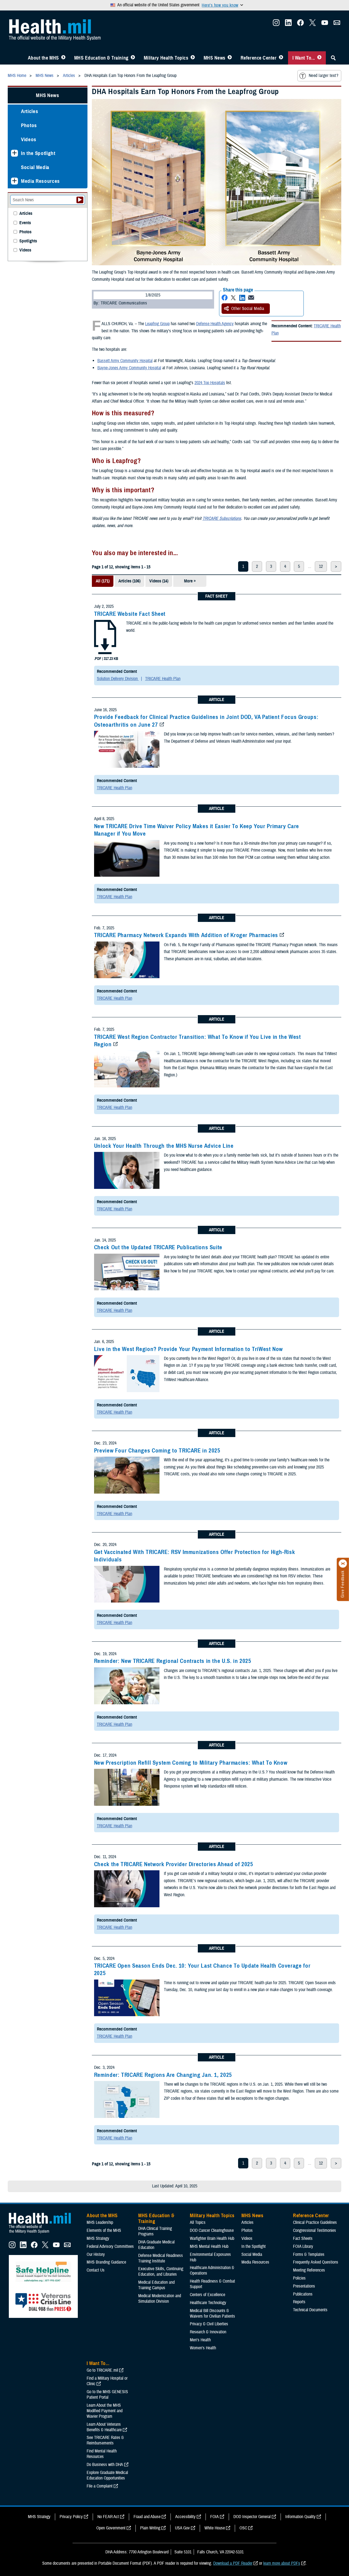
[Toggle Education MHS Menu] (133, 58)
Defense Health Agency (215, 324)
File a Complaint (100, 2486)
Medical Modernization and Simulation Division (160, 2299)
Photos (29, 125)
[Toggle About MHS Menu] (63, 58)
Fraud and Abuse (147, 2517)
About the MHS (43, 58)
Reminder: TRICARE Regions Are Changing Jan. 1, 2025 (163, 2075)
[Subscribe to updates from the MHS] (337, 24)
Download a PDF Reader (233, 2563)
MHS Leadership (100, 2222)
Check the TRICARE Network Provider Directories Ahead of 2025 (174, 1864)
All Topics (198, 2222)
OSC (243, 2528)
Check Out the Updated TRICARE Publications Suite (158, 1247)
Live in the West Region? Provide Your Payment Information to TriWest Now (188, 1349)
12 (321, 566)
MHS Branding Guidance (106, 2262)
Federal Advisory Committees (110, 2246)
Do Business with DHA (105, 2465)
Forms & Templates (309, 2254)
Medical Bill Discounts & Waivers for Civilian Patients (212, 2313)
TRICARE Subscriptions (222, 518)
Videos (29, 139)
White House (215, 2528)
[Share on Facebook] (225, 298)
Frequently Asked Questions (316, 2262)
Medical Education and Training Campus (156, 2285)
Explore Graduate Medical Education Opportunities (107, 2475)
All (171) (103, 581)
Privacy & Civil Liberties (209, 2324)
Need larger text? (323, 76)
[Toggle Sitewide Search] (333, 58)
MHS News (215, 58)
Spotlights (28, 241)
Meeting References (309, 2270)
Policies (299, 2278)
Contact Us (96, 2270)
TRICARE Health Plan (163, 679)
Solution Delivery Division (118, 679)
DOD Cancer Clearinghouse (212, 2230)
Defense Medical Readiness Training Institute (161, 2258)
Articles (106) (129, 581)
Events (25, 223)
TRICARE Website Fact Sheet (130, 614)
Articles (30, 111)
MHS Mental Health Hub (209, 2246)
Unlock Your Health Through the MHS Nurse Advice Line (164, 1146)
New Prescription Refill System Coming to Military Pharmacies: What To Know (191, 1763)
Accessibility (185, 2517)
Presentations (304, 2286)
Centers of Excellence (207, 2295)
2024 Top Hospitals (210, 383)
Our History (96, 2254)
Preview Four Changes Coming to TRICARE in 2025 (157, 1451)
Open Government (111, 2528)
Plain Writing (150, 2528)
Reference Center (259, 58)
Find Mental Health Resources (102, 2454)
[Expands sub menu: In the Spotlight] (14, 153)
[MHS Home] (43, 2233)
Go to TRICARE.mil (102, 2370)
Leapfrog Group (157, 324)
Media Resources (40, 181)
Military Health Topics (166, 58)
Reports (299, 2302)
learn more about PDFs (282, 2563)
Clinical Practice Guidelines (315, 2222)
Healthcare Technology (208, 2303)
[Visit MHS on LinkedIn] (288, 24)
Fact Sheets (303, 2238)
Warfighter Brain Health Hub (212, 2238)
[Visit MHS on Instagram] (276, 24)
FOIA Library (303, 2246)
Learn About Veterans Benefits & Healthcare (104, 2427)
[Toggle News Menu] (230, 58)
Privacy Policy (71, 2517)
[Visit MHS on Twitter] (313, 24)
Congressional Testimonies (315, 2230)
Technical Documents (310, 2310)
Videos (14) (159, 581)
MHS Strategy (98, 2238)
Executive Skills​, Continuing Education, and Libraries (161, 2272)
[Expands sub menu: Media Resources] (14, 181)
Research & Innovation (208, 2332)
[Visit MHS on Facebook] (300, 24)
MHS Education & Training (101, 58)
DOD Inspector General (252, 2517)
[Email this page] (251, 298)
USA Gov (182, 2528)
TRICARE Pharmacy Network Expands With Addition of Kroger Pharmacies (186, 935)
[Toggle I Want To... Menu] (319, 58)
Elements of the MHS (104, 2230)
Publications (303, 2294)
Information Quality (300, 2517)
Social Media (35, 167)
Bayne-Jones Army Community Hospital (129, 368)
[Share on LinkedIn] (242, 298)
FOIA (215, 2517)
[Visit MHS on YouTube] (325, 24)
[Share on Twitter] (233, 298)
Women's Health (203, 2348)
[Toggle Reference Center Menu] (281, 58)
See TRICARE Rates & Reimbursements (105, 2440)
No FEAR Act (108, 2517)
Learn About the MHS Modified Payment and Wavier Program (105, 2411)
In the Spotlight (38, 153)
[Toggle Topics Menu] (193, 58)
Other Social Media (248, 309)
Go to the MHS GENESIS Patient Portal (107, 2395)
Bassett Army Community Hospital (125, 361)
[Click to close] (343, 1564)
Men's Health (200, 2340)
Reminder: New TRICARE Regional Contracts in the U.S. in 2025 (173, 1661)
